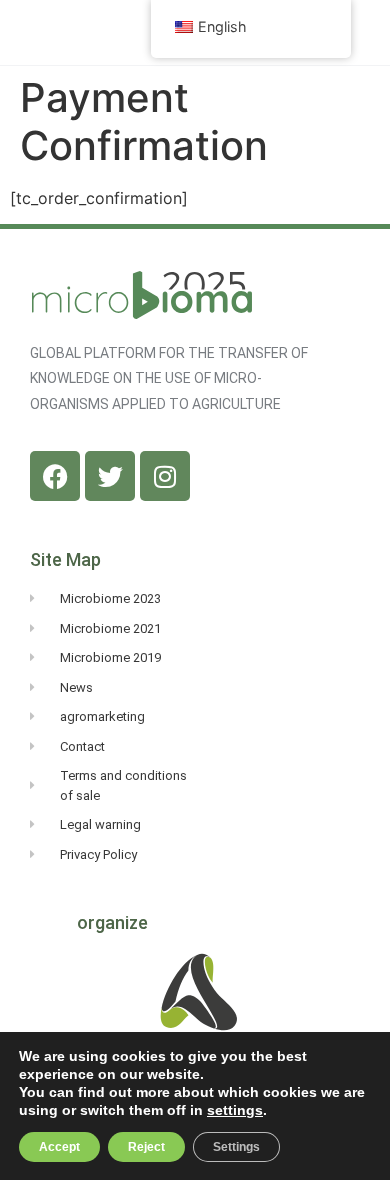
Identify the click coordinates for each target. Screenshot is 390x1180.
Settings (236, 1147)
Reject (146, 1147)
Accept (59, 1147)
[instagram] (165, 476)
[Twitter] (110, 476)
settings (235, 1110)
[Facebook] (55, 476)
